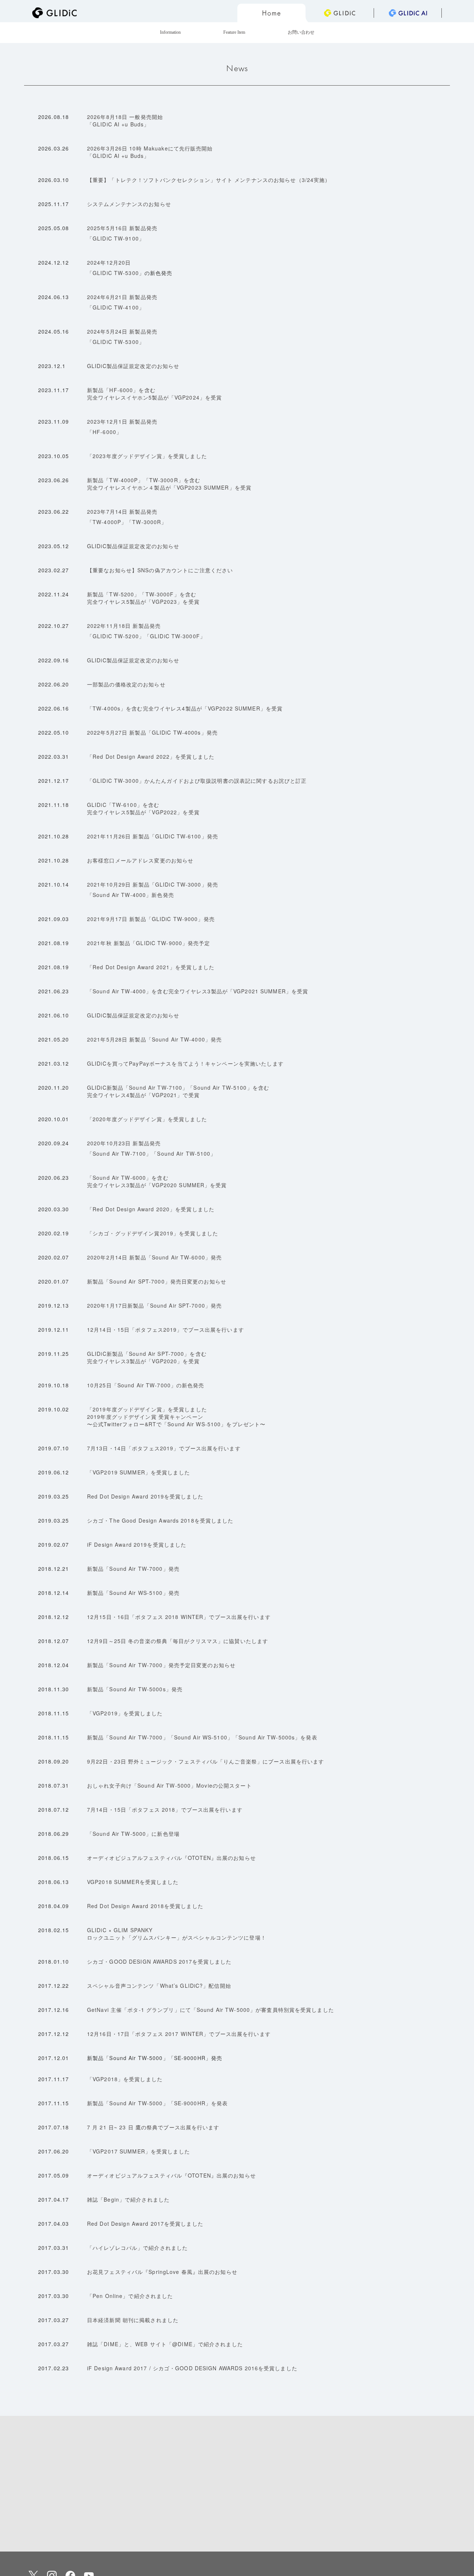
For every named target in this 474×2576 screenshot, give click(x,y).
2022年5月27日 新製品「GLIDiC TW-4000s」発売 (152, 732)
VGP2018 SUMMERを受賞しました (133, 1882)
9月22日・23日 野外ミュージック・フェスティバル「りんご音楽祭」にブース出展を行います (206, 1761)
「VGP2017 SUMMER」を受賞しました (138, 2151)
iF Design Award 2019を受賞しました (137, 1544)
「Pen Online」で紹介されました (130, 2296)
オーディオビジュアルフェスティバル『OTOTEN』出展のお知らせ (171, 1858)
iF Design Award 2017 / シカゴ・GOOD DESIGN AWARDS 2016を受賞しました (192, 2368)
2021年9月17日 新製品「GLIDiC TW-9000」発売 (151, 919)
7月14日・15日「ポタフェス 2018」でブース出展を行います (165, 1810)
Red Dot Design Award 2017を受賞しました (145, 2224)
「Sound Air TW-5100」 (184, 1153)
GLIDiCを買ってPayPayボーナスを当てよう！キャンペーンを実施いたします (185, 1063)
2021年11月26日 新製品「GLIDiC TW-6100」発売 (153, 836)
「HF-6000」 (104, 432)
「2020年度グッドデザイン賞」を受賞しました (147, 1119)
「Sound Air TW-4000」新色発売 (131, 895)
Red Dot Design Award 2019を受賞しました (145, 1496)
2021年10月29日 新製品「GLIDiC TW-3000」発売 (153, 884)
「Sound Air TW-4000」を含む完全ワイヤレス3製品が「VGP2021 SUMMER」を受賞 (198, 991)
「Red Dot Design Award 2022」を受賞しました (151, 756)
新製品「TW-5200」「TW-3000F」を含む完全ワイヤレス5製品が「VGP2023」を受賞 (143, 598)
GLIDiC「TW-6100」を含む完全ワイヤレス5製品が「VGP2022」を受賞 (143, 808)
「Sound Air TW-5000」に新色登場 (133, 1834)
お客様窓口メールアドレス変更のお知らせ (140, 860)
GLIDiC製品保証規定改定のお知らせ (133, 366)
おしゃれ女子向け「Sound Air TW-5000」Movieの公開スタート (169, 1785)
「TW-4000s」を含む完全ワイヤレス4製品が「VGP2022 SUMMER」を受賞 (185, 708)
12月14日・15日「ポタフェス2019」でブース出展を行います (166, 1330)
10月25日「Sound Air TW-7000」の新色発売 (146, 1385)
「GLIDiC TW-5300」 (116, 273)
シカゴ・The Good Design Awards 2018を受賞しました (160, 1520)
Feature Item (234, 32)
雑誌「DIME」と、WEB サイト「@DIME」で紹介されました (165, 2344)
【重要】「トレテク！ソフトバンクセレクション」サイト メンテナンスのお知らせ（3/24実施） (209, 180)
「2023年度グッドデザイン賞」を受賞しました (147, 456)
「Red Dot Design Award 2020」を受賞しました (151, 1209)
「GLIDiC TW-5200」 (116, 636)
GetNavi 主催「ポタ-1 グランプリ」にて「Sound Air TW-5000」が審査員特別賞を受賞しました (211, 2010)
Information (170, 32)
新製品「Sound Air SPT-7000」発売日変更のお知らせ (157, 1281)
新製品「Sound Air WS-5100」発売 (133, 1593)
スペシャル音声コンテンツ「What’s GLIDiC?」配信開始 (159, 1986)
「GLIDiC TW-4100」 (116, 307)
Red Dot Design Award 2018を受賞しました (145, 1906)
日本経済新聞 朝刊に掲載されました (133, 2320)
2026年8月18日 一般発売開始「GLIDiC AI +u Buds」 (125, 120)
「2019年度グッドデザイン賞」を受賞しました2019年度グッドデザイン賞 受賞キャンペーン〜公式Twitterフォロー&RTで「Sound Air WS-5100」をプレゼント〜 (176, 1417)
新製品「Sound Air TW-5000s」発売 (135, 1689)
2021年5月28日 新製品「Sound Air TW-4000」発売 (154, 1039)
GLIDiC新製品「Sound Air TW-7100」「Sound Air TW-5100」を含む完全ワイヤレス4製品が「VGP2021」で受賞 (178, 1091)
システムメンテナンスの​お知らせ (129, 204)
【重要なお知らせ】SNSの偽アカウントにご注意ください (160, 570)
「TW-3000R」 (147, 522)
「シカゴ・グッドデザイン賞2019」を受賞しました (153, 1233)
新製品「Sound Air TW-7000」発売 (133, 1569)
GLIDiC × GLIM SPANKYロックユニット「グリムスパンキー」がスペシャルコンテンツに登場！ (177, 1934)
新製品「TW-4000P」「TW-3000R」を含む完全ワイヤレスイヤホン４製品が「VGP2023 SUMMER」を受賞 (169, 484)
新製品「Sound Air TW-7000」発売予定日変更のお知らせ (161, 1665)
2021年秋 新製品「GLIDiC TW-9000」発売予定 (149, 943)
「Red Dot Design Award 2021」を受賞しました (151, 967)
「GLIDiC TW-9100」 (116, 238)
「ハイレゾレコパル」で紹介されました (137, 2248)
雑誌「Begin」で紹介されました (128, 2199)
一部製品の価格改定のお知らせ (126, 684)
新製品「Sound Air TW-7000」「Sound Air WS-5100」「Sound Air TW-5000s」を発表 (202, 1737)
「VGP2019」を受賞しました (125, 1713)
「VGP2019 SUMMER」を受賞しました (138, 1472)
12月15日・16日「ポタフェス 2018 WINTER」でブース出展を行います (179, 1617)
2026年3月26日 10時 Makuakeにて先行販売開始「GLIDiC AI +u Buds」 (150, 152)
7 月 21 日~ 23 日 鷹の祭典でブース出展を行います (153, 2127)
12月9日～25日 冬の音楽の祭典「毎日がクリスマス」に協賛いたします (178, 1641)
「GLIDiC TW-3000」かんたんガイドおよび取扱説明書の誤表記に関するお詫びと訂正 (197, 781)
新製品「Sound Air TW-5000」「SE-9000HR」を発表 (157, 2103)
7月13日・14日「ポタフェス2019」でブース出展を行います (164, 1448)
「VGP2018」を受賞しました (125, 2079)
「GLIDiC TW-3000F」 (175, 636)
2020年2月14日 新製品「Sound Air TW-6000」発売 (154, 1257)
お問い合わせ (301, 32)
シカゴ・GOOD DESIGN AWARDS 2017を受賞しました (159, 1961)
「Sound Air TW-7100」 (119, 1153)
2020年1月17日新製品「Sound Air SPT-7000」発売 (154, 1305)
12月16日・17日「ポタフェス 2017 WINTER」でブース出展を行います (179, 2034)
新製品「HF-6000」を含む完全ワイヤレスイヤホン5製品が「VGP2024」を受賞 (154, 394)
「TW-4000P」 (107, 522)
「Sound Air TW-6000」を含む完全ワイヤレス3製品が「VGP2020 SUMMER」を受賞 (157, 1181)
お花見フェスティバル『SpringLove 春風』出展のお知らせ (162, 2272)
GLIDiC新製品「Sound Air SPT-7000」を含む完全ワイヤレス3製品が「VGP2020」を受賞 (147, 1357)
